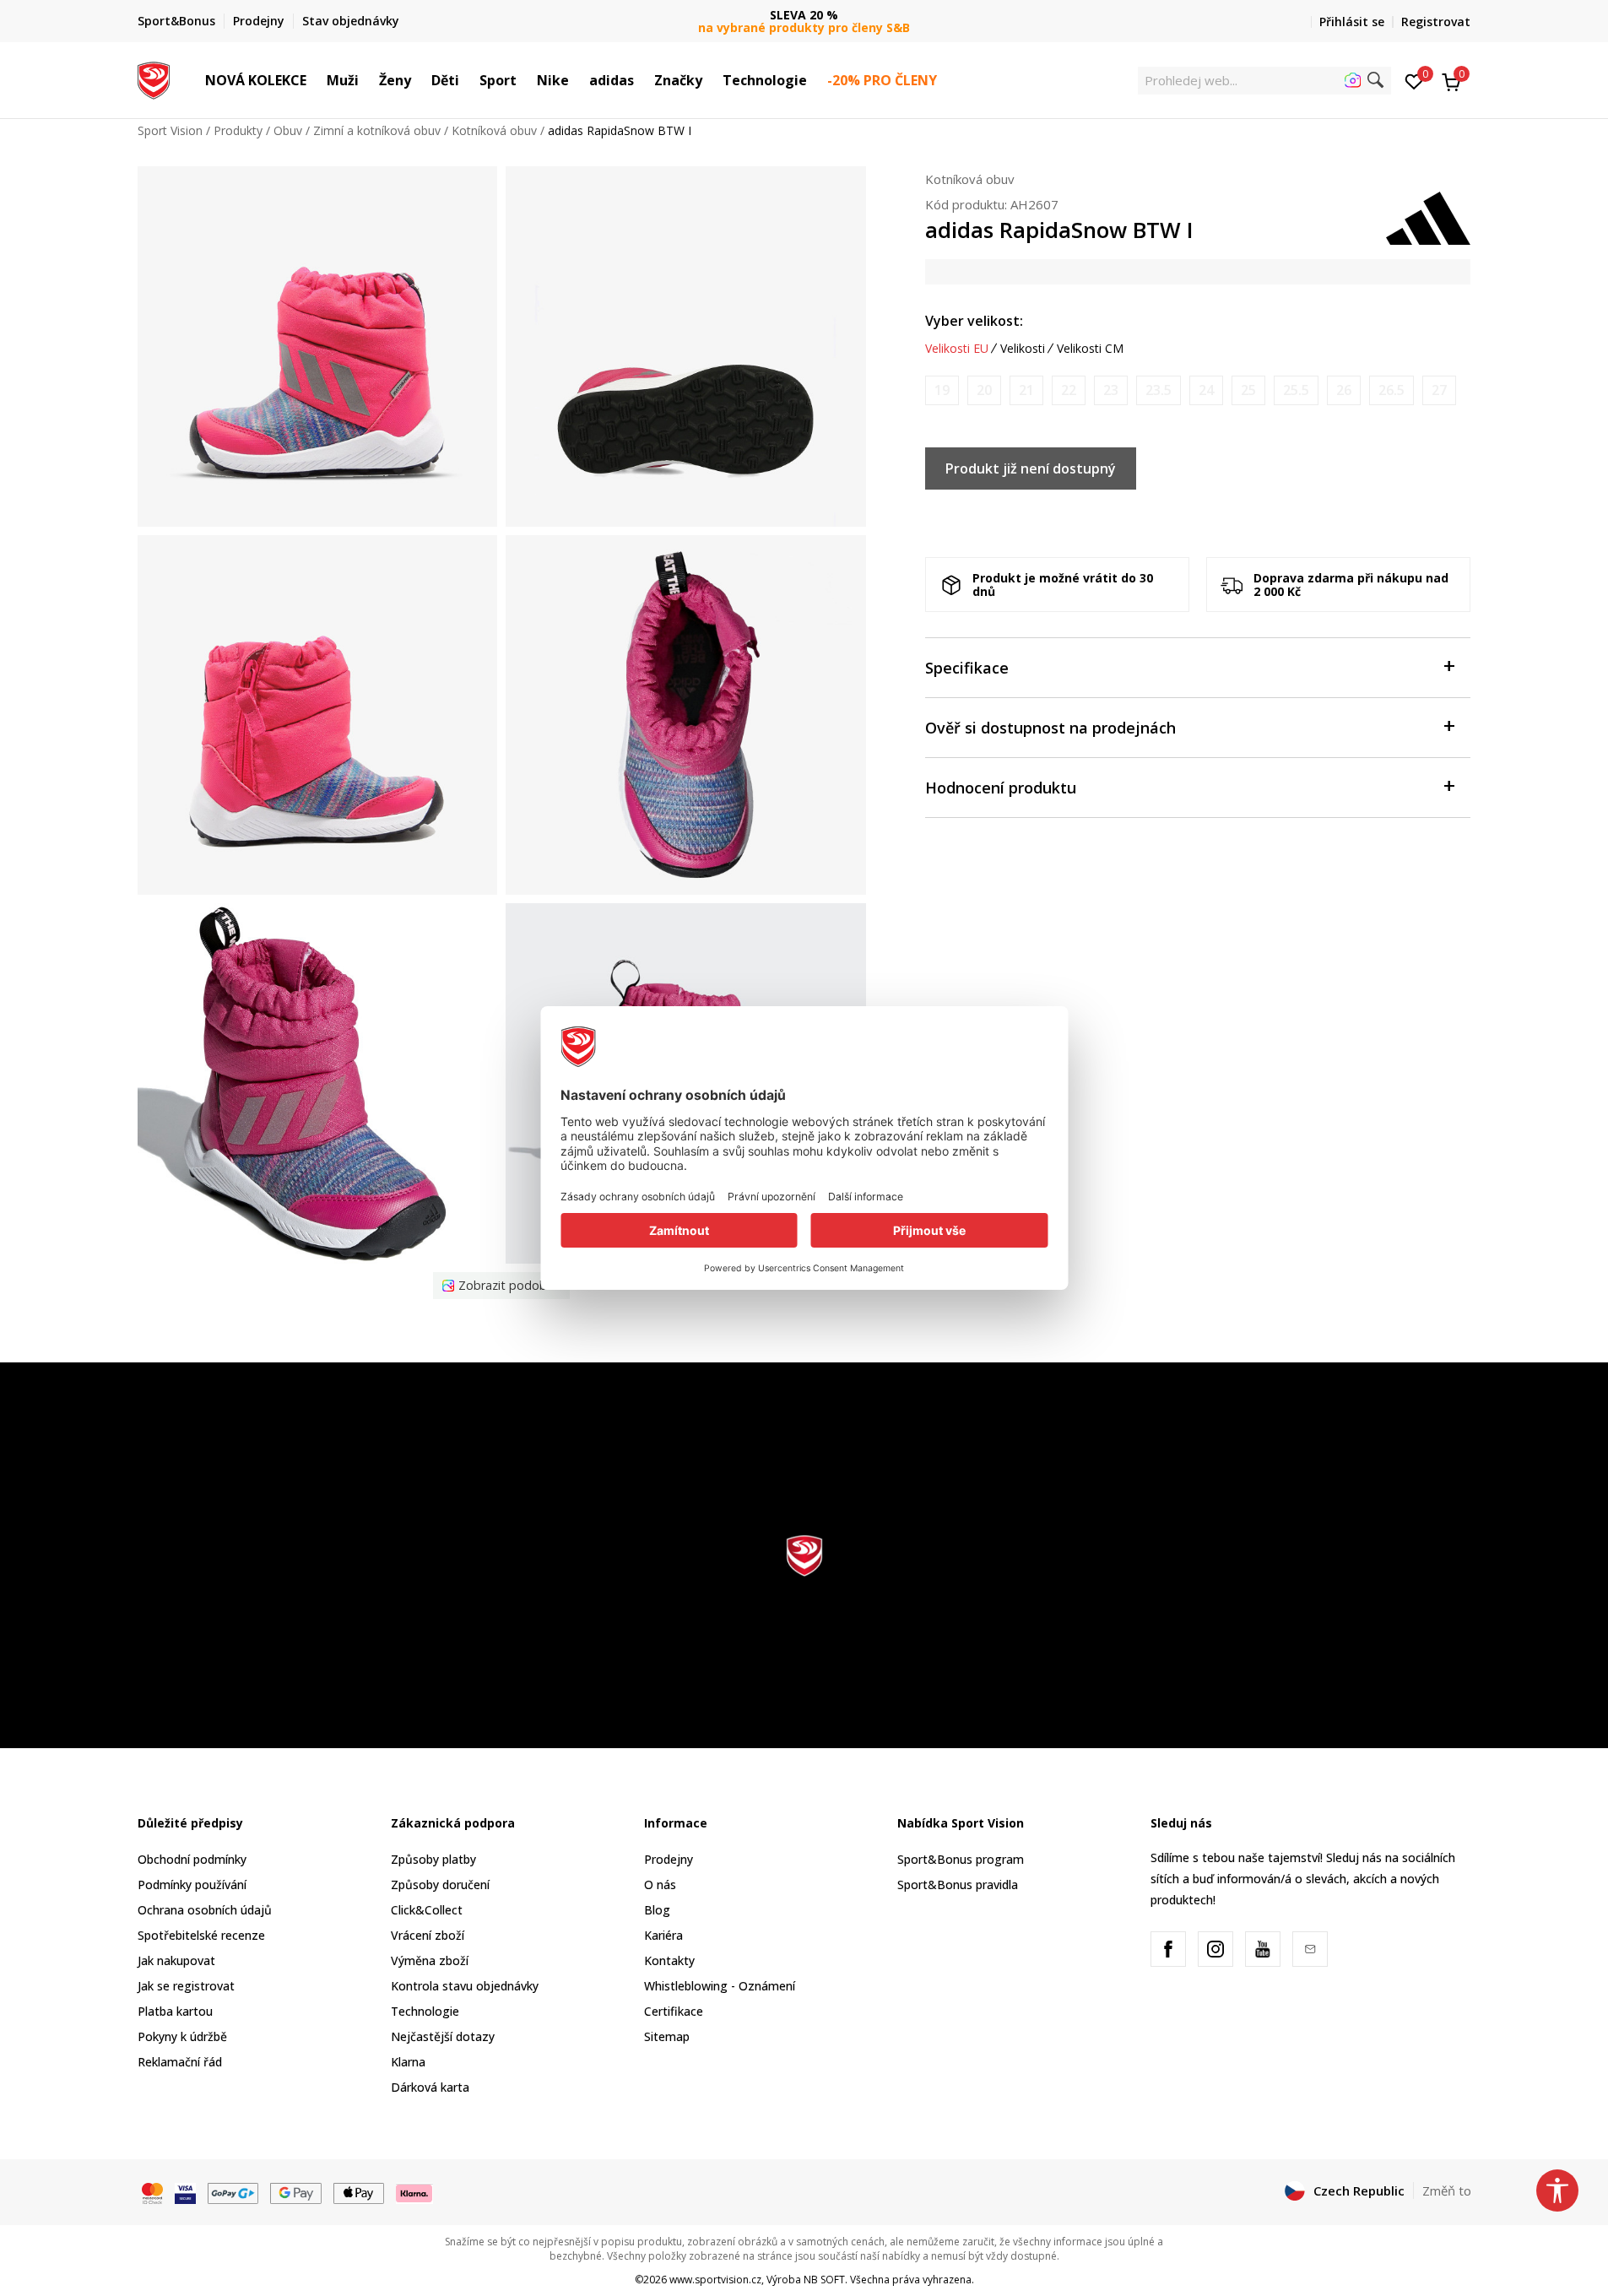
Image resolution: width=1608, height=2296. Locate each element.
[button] (315, 80)
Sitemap (667, 2036)
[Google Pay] (296, 2191)
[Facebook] (1168, 1949)
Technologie (425, 2011)
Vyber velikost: (974, 321)
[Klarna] (414, 2191)
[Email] (1310, 1949)
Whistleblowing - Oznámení (720, 1986)
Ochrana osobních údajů (205, 1910)
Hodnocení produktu (1001, 788)
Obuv (288, 130)
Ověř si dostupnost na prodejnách (1050, 728)
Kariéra (663, 1935)
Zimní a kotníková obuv (377, 130)
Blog (657, 1910)
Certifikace (674, 2011)
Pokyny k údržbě (182, 2036)
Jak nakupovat (176, 1960)
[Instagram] (1215, 1949)
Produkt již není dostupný (1031, 468)
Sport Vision (170, 130)
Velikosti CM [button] (1090, 349)
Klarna (408, 2062)
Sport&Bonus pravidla (958, 1884)
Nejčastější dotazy (443, 2036)
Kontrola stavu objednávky (465, 1986)
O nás (660, 1884)
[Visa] (185, 2191)
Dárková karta (430, 2087)
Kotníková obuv (494, 130)
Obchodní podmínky (192, 1859)
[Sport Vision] (154, 79)
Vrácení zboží (428, 1935)
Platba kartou (175, 2011)
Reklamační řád (180, 2062)
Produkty (238, 130)
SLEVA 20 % (804, 15)
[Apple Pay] (359, 2191)
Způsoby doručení (440, 1884)
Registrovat (1436, 22)
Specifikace (967, 668)
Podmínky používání (192, 1884)
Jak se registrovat (186, 1986)
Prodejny (669, 1859)
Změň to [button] (1447, 2190)
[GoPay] (233, 2191)
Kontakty (669, 1960)
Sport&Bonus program (961, 1859)
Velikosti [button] (1023, 349)
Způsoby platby (433, 1859)
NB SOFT (824, 2280)
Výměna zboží (430, 1960)
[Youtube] (1263, 1949)
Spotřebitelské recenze (201, 1935)
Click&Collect (427, 1910)
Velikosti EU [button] (957, 349)
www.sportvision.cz (715, 2280)
